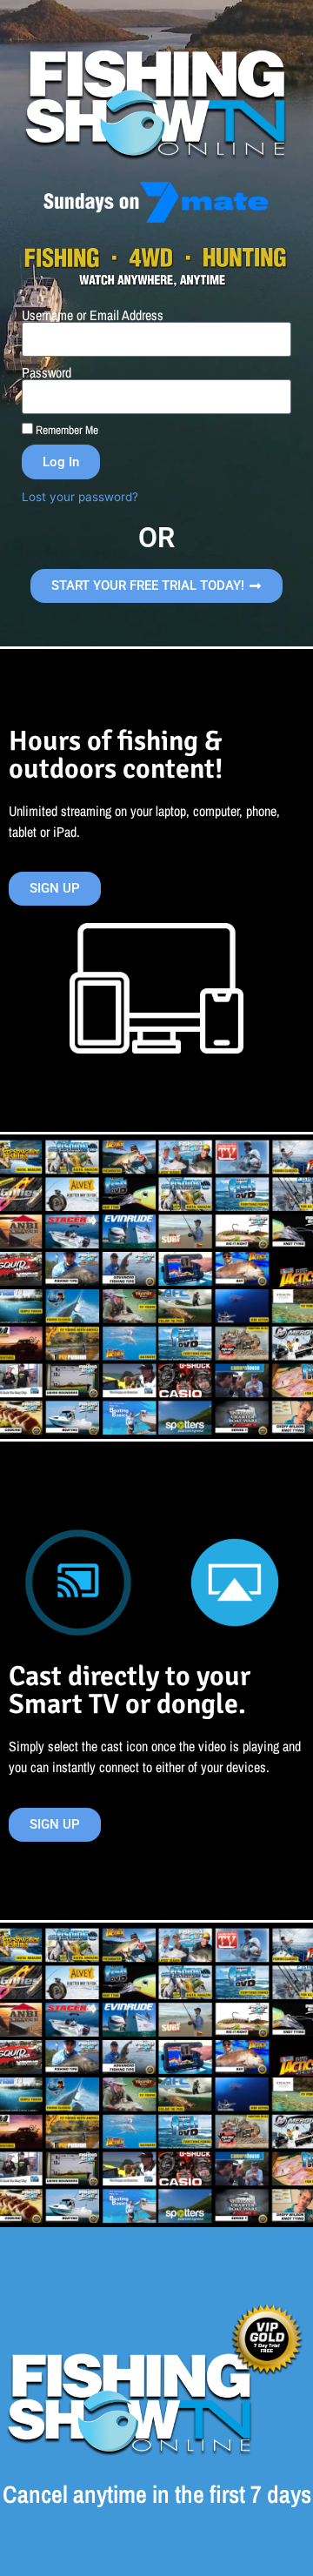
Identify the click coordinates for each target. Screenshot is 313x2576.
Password (47, 372)
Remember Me (66, 430)
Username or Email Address (93, 315)
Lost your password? (80, 497)
